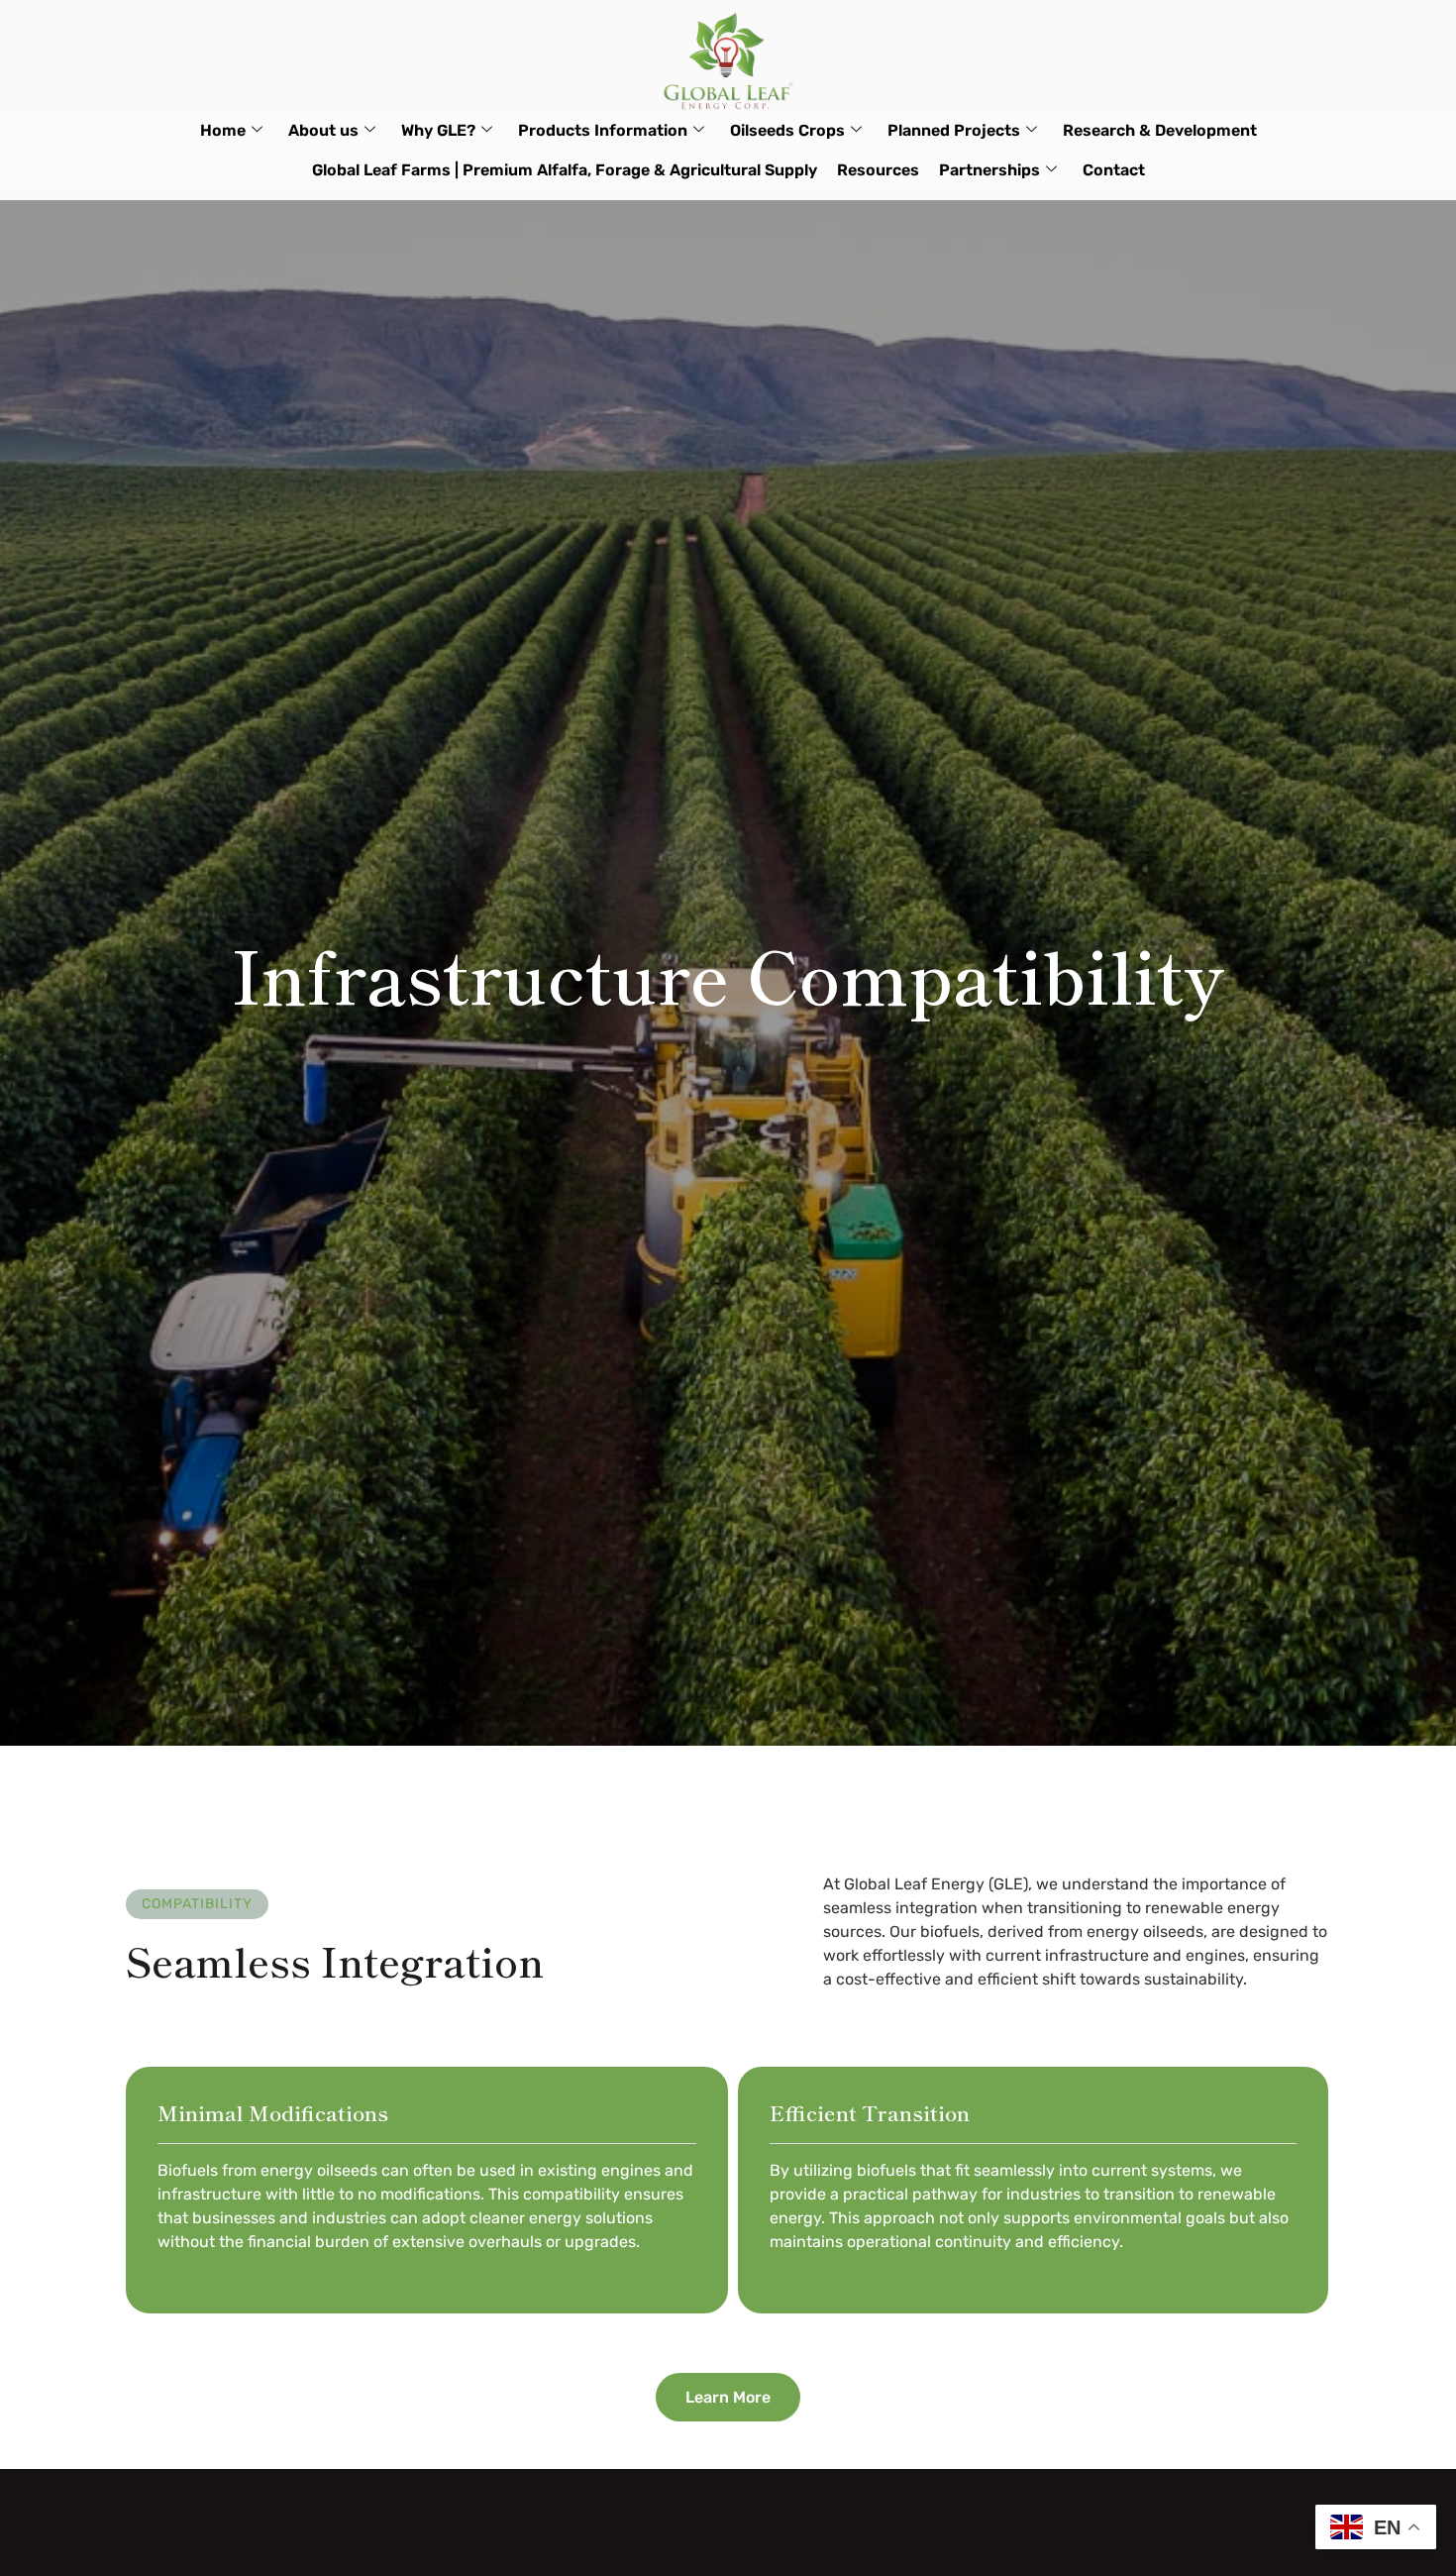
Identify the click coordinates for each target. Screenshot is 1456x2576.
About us (323, 130)
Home (223, 130)
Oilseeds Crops (787, 130)
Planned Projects (954, 130)
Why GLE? (438, 130)
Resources (878, 170)
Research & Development (1160, 130)
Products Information (603, 130)
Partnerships (989, 170)
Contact (1114, 170)
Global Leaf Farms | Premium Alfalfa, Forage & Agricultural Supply (565, 170)
